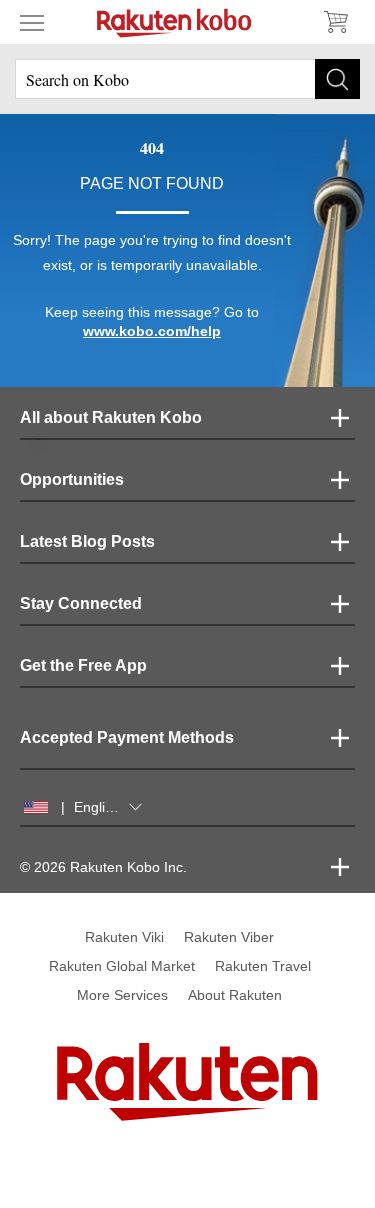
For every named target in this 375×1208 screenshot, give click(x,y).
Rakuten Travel (263, 966)
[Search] (337, 79)
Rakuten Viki (124, 937)
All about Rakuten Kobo (111, 417)
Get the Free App (83, 665)
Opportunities (72, 479)
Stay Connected (81, 603)
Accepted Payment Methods (127, 737)
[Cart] (335, 22)
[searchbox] (187, 79)
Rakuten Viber (229, 937)
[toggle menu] (32, 22)
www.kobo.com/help (152, 331)
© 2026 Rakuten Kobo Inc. (103, 867)
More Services (122, 995)
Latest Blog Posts (87, 541)
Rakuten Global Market (122, 966)
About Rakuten (235, 995)
